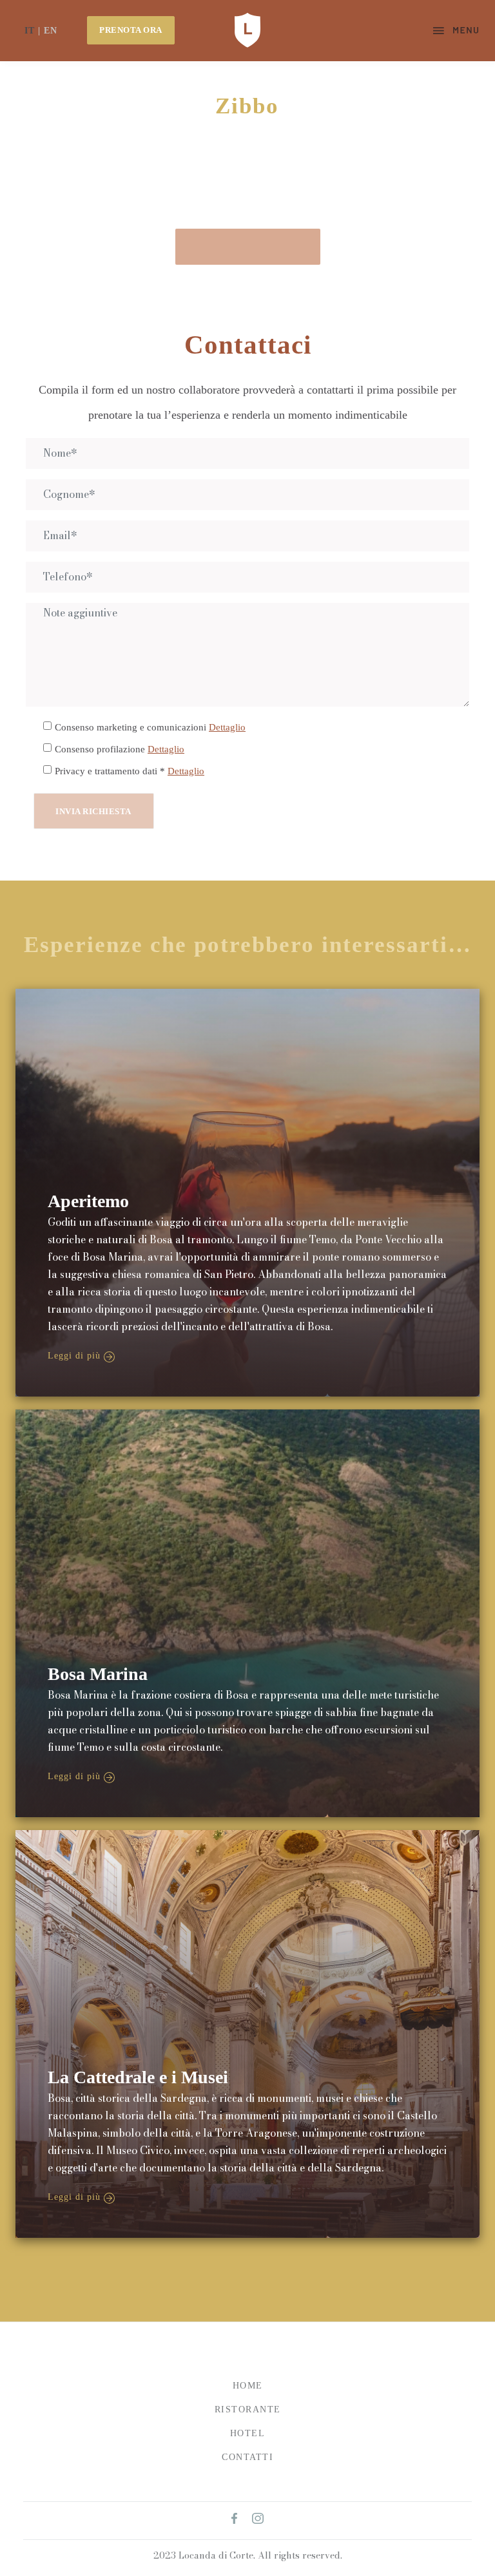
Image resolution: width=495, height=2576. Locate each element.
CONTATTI (247, 2457)
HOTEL (248, 2433)
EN (51, 31)
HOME (248, 2386)
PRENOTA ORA (131, 30)
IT (30, 31)
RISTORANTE (248, 2409)
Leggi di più (74, 1356)
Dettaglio (227, 727)
